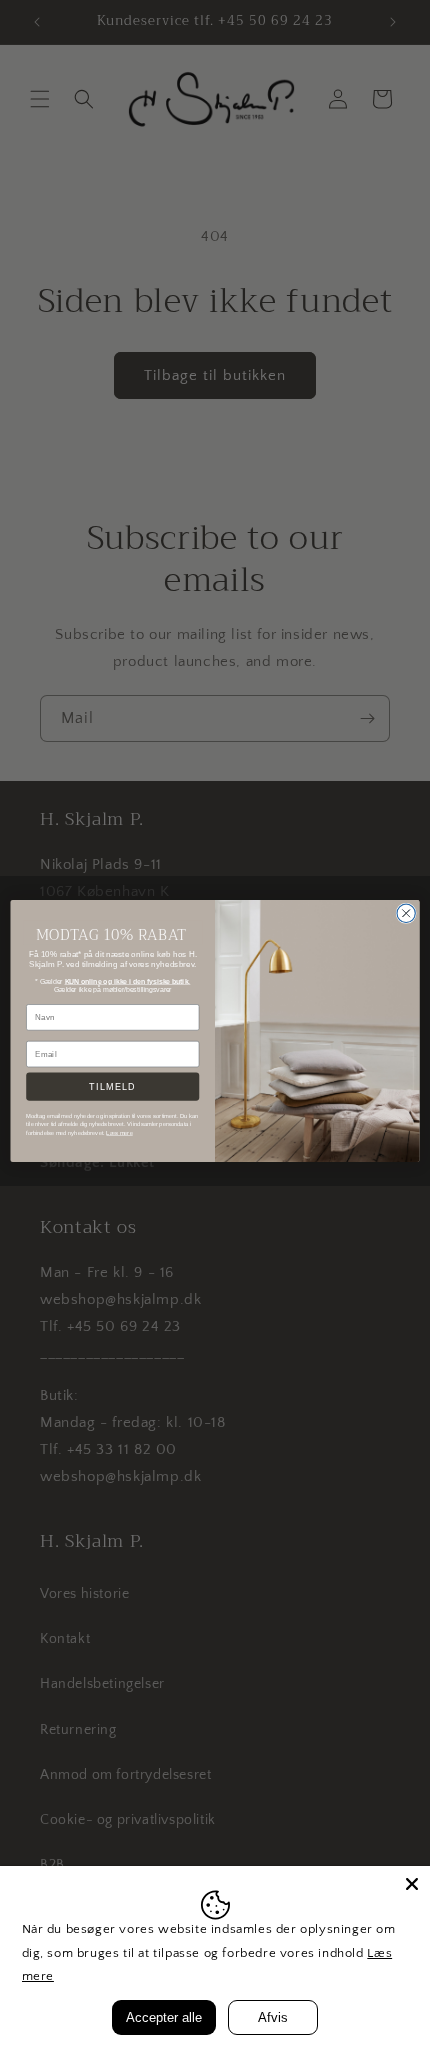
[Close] (412, 1884)
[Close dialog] (406, 913)
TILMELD (112, 1086)
